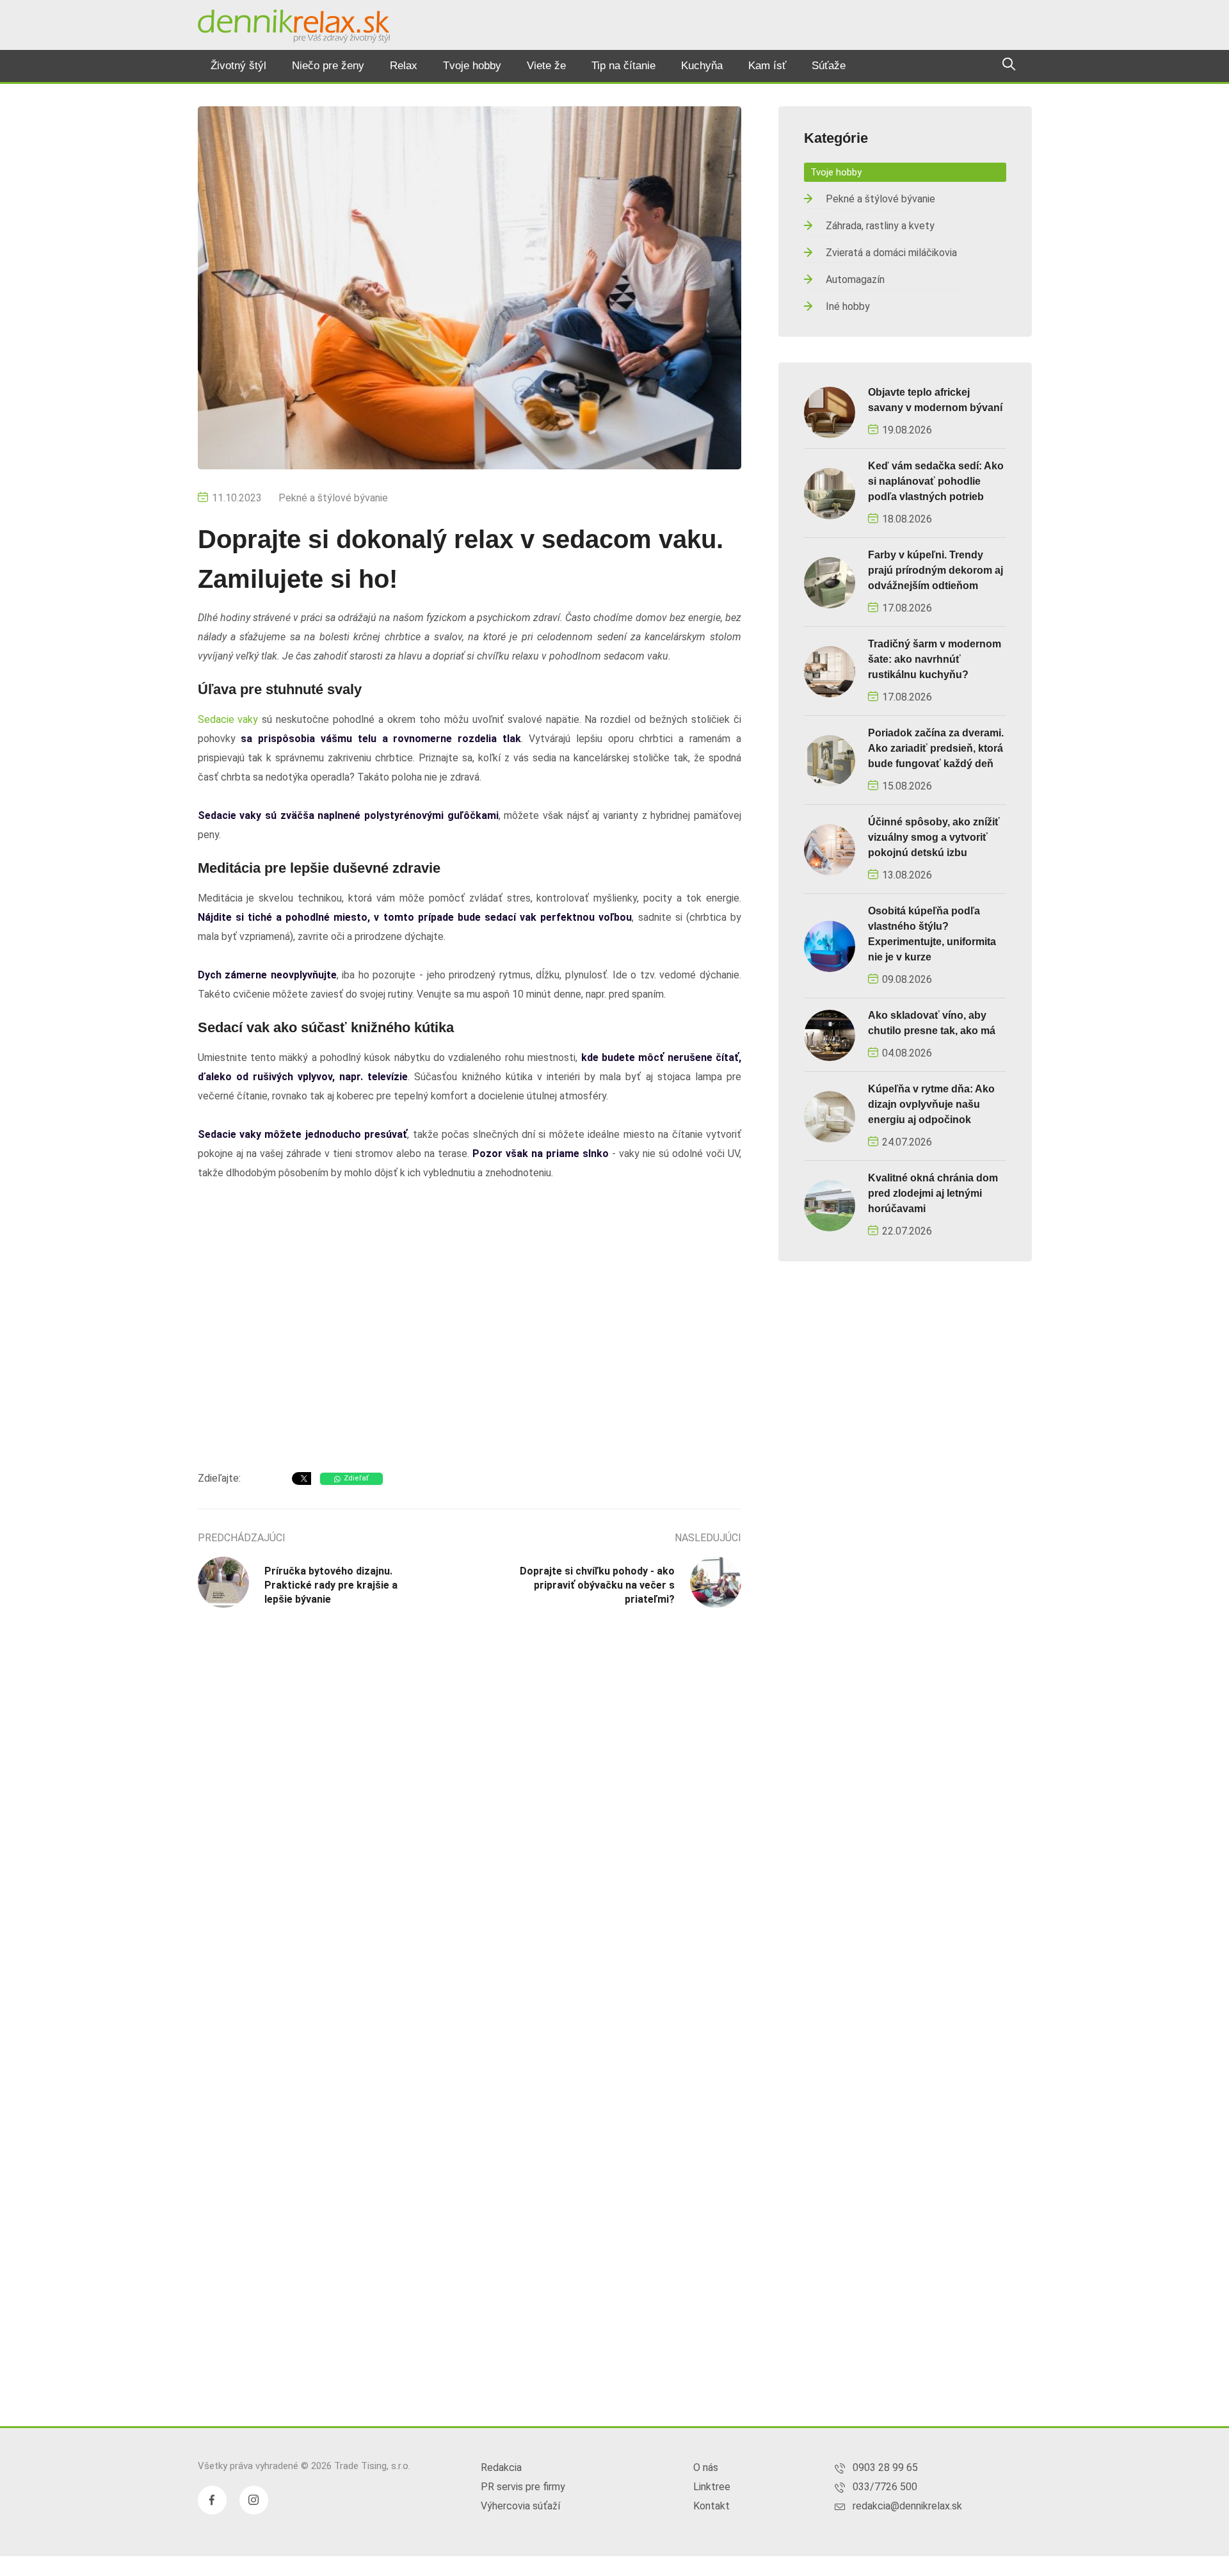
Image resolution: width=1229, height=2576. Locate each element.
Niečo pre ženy (328, 66)
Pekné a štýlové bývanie (333, 498)
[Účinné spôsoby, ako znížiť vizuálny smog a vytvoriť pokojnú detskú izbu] (830, 849)
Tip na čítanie (623, 66)
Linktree (712, 2487)
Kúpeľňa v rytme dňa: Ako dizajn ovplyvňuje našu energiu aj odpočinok (931, 1104)
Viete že (546, 66)
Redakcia (501, 2467)
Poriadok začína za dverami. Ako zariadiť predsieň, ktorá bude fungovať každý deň (936, 748)
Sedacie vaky (228, 719)
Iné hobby (848, 306)
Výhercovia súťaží (520, 2506)
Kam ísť (767, 66)
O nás (706, 2467)
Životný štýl (238, 66)
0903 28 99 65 (885, 2467)
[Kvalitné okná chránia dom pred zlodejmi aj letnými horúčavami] (830, 1205)
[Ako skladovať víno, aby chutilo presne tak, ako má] (830, 1034)
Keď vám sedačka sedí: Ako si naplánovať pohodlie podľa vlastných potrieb (936, 481)
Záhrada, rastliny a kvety (880, 226)
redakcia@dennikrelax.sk (907, 2506)
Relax (404, 66)
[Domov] (294, 26)
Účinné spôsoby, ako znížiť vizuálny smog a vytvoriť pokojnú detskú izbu (934, 837)
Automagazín (855, 279)
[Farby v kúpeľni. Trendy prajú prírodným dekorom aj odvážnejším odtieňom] (830, 582)
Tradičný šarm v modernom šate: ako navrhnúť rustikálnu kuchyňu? (935, 659)
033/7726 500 (885, 2487)
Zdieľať (356, 1478)
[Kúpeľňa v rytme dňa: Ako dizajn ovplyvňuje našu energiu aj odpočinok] (830, 1116)
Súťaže (829, 66)
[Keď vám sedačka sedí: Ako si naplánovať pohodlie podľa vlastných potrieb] (830, 493)
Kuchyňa (702, 66)
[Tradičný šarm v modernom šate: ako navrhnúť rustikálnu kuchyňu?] (830, 671)
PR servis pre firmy (523, 2487)
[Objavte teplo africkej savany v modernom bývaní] (830, 411)
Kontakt (711, 2506)
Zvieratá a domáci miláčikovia (891, 253)
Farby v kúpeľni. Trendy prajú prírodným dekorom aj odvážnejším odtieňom (936, 570)
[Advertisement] (470, 1359)
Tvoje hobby (472, 66)
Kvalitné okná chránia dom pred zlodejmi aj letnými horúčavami (933, 1193)
